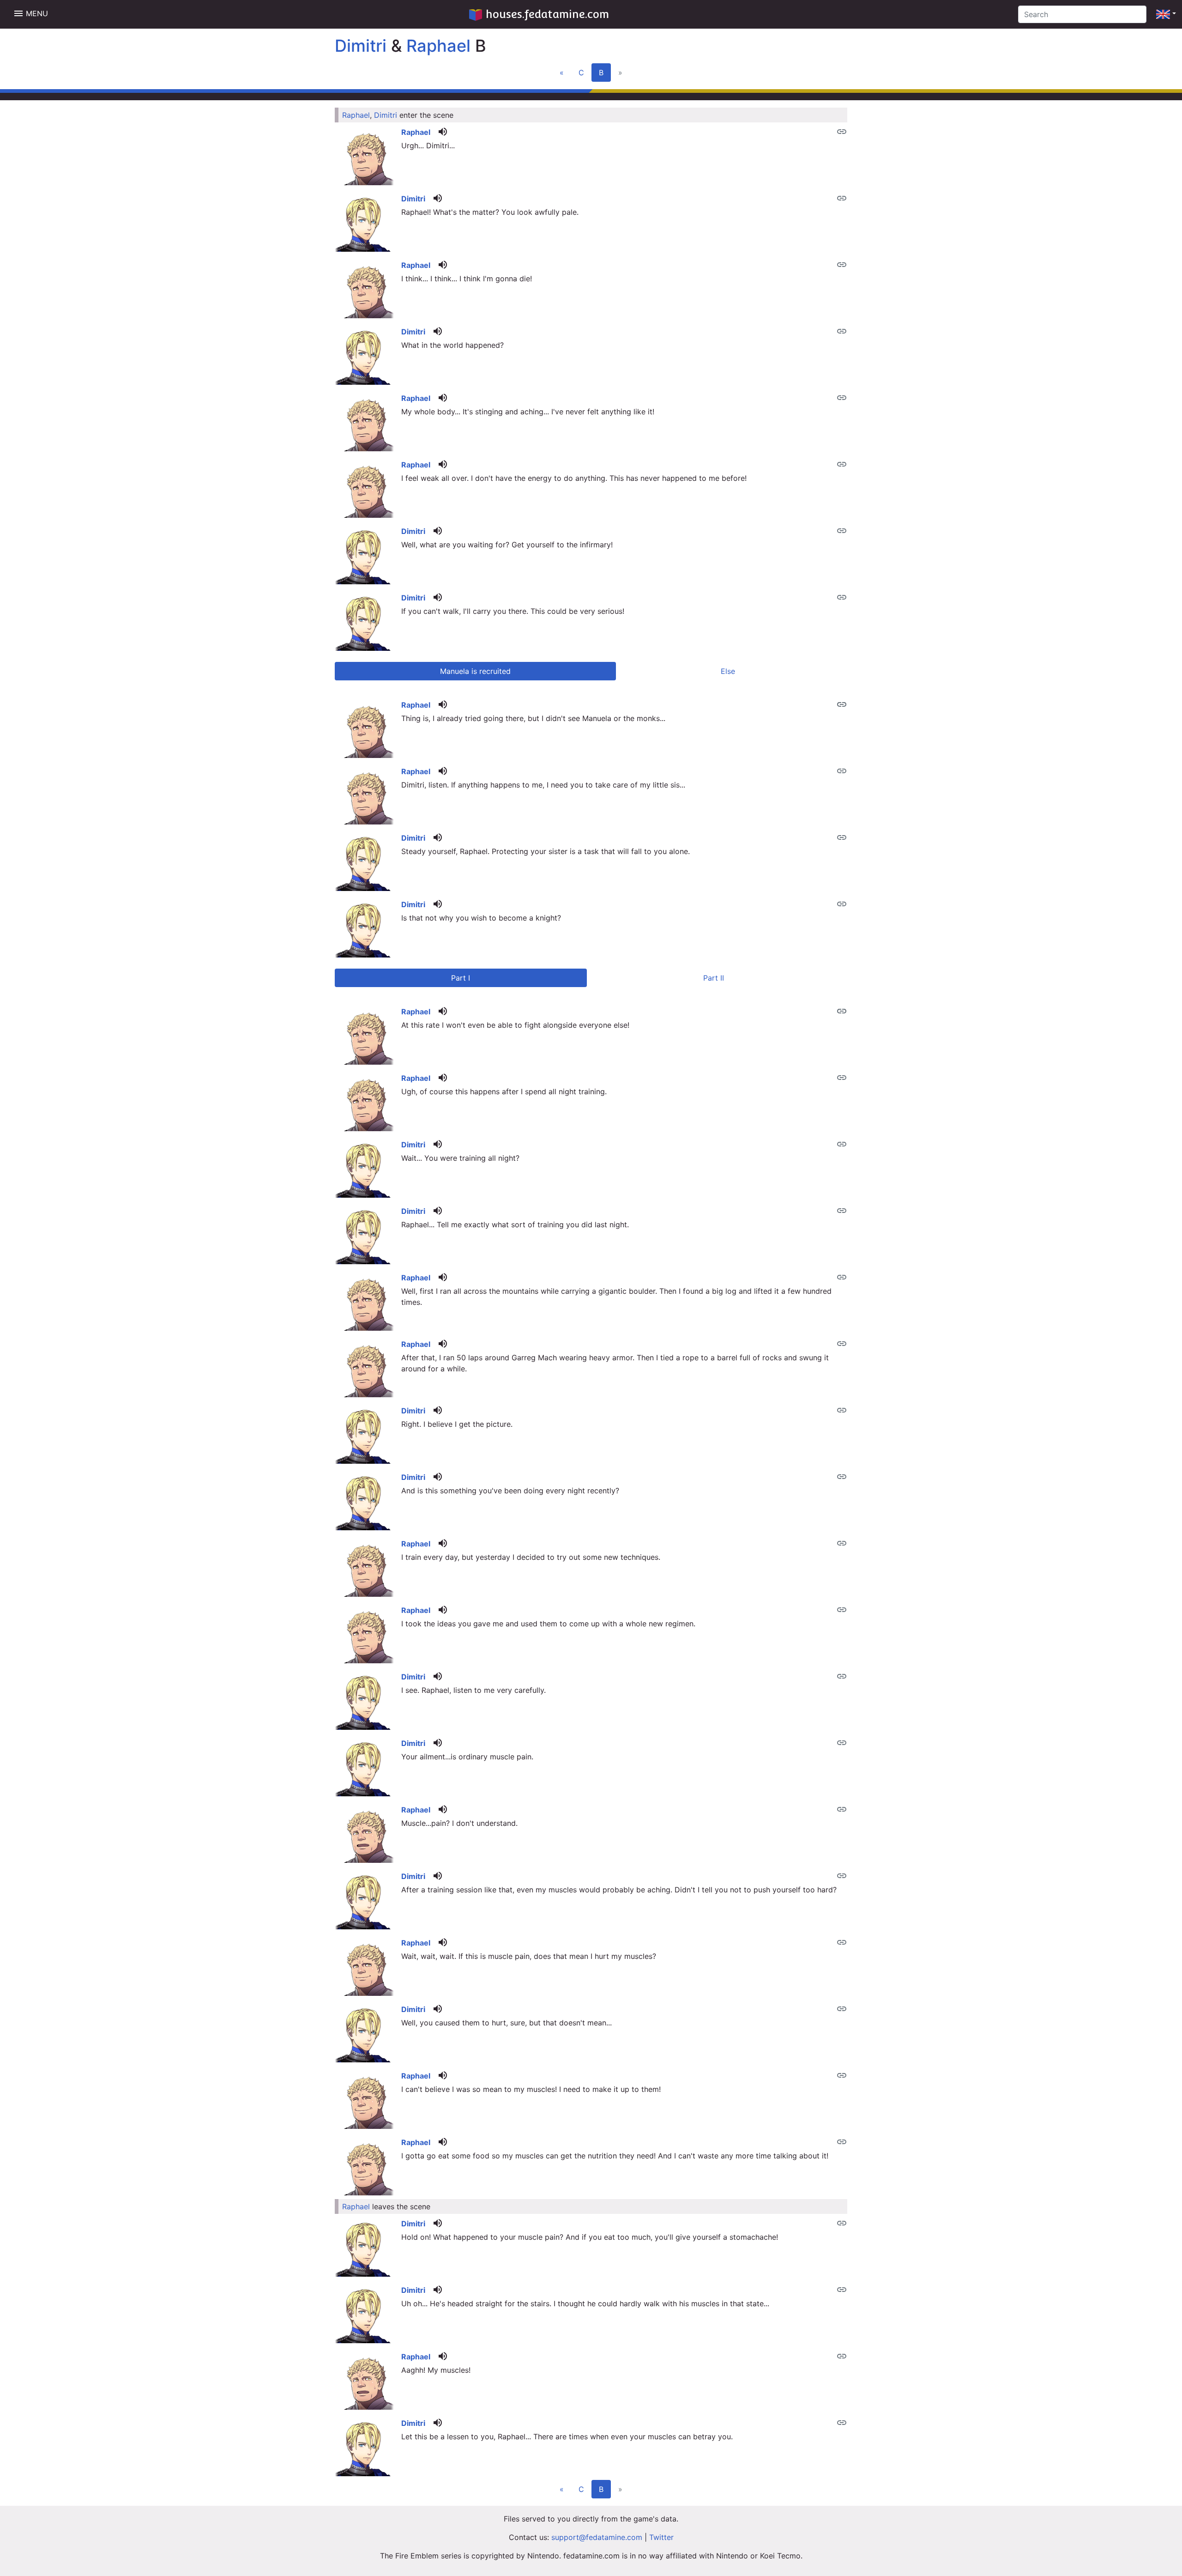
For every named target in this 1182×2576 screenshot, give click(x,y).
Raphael (438, 46)
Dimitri (361, 46)
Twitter (661, 2537)
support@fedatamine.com (597, 2537)
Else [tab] (728, 671)
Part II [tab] (714, 978)
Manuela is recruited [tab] (475, 671)
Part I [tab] (461, 978)
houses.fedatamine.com (547, 14)
